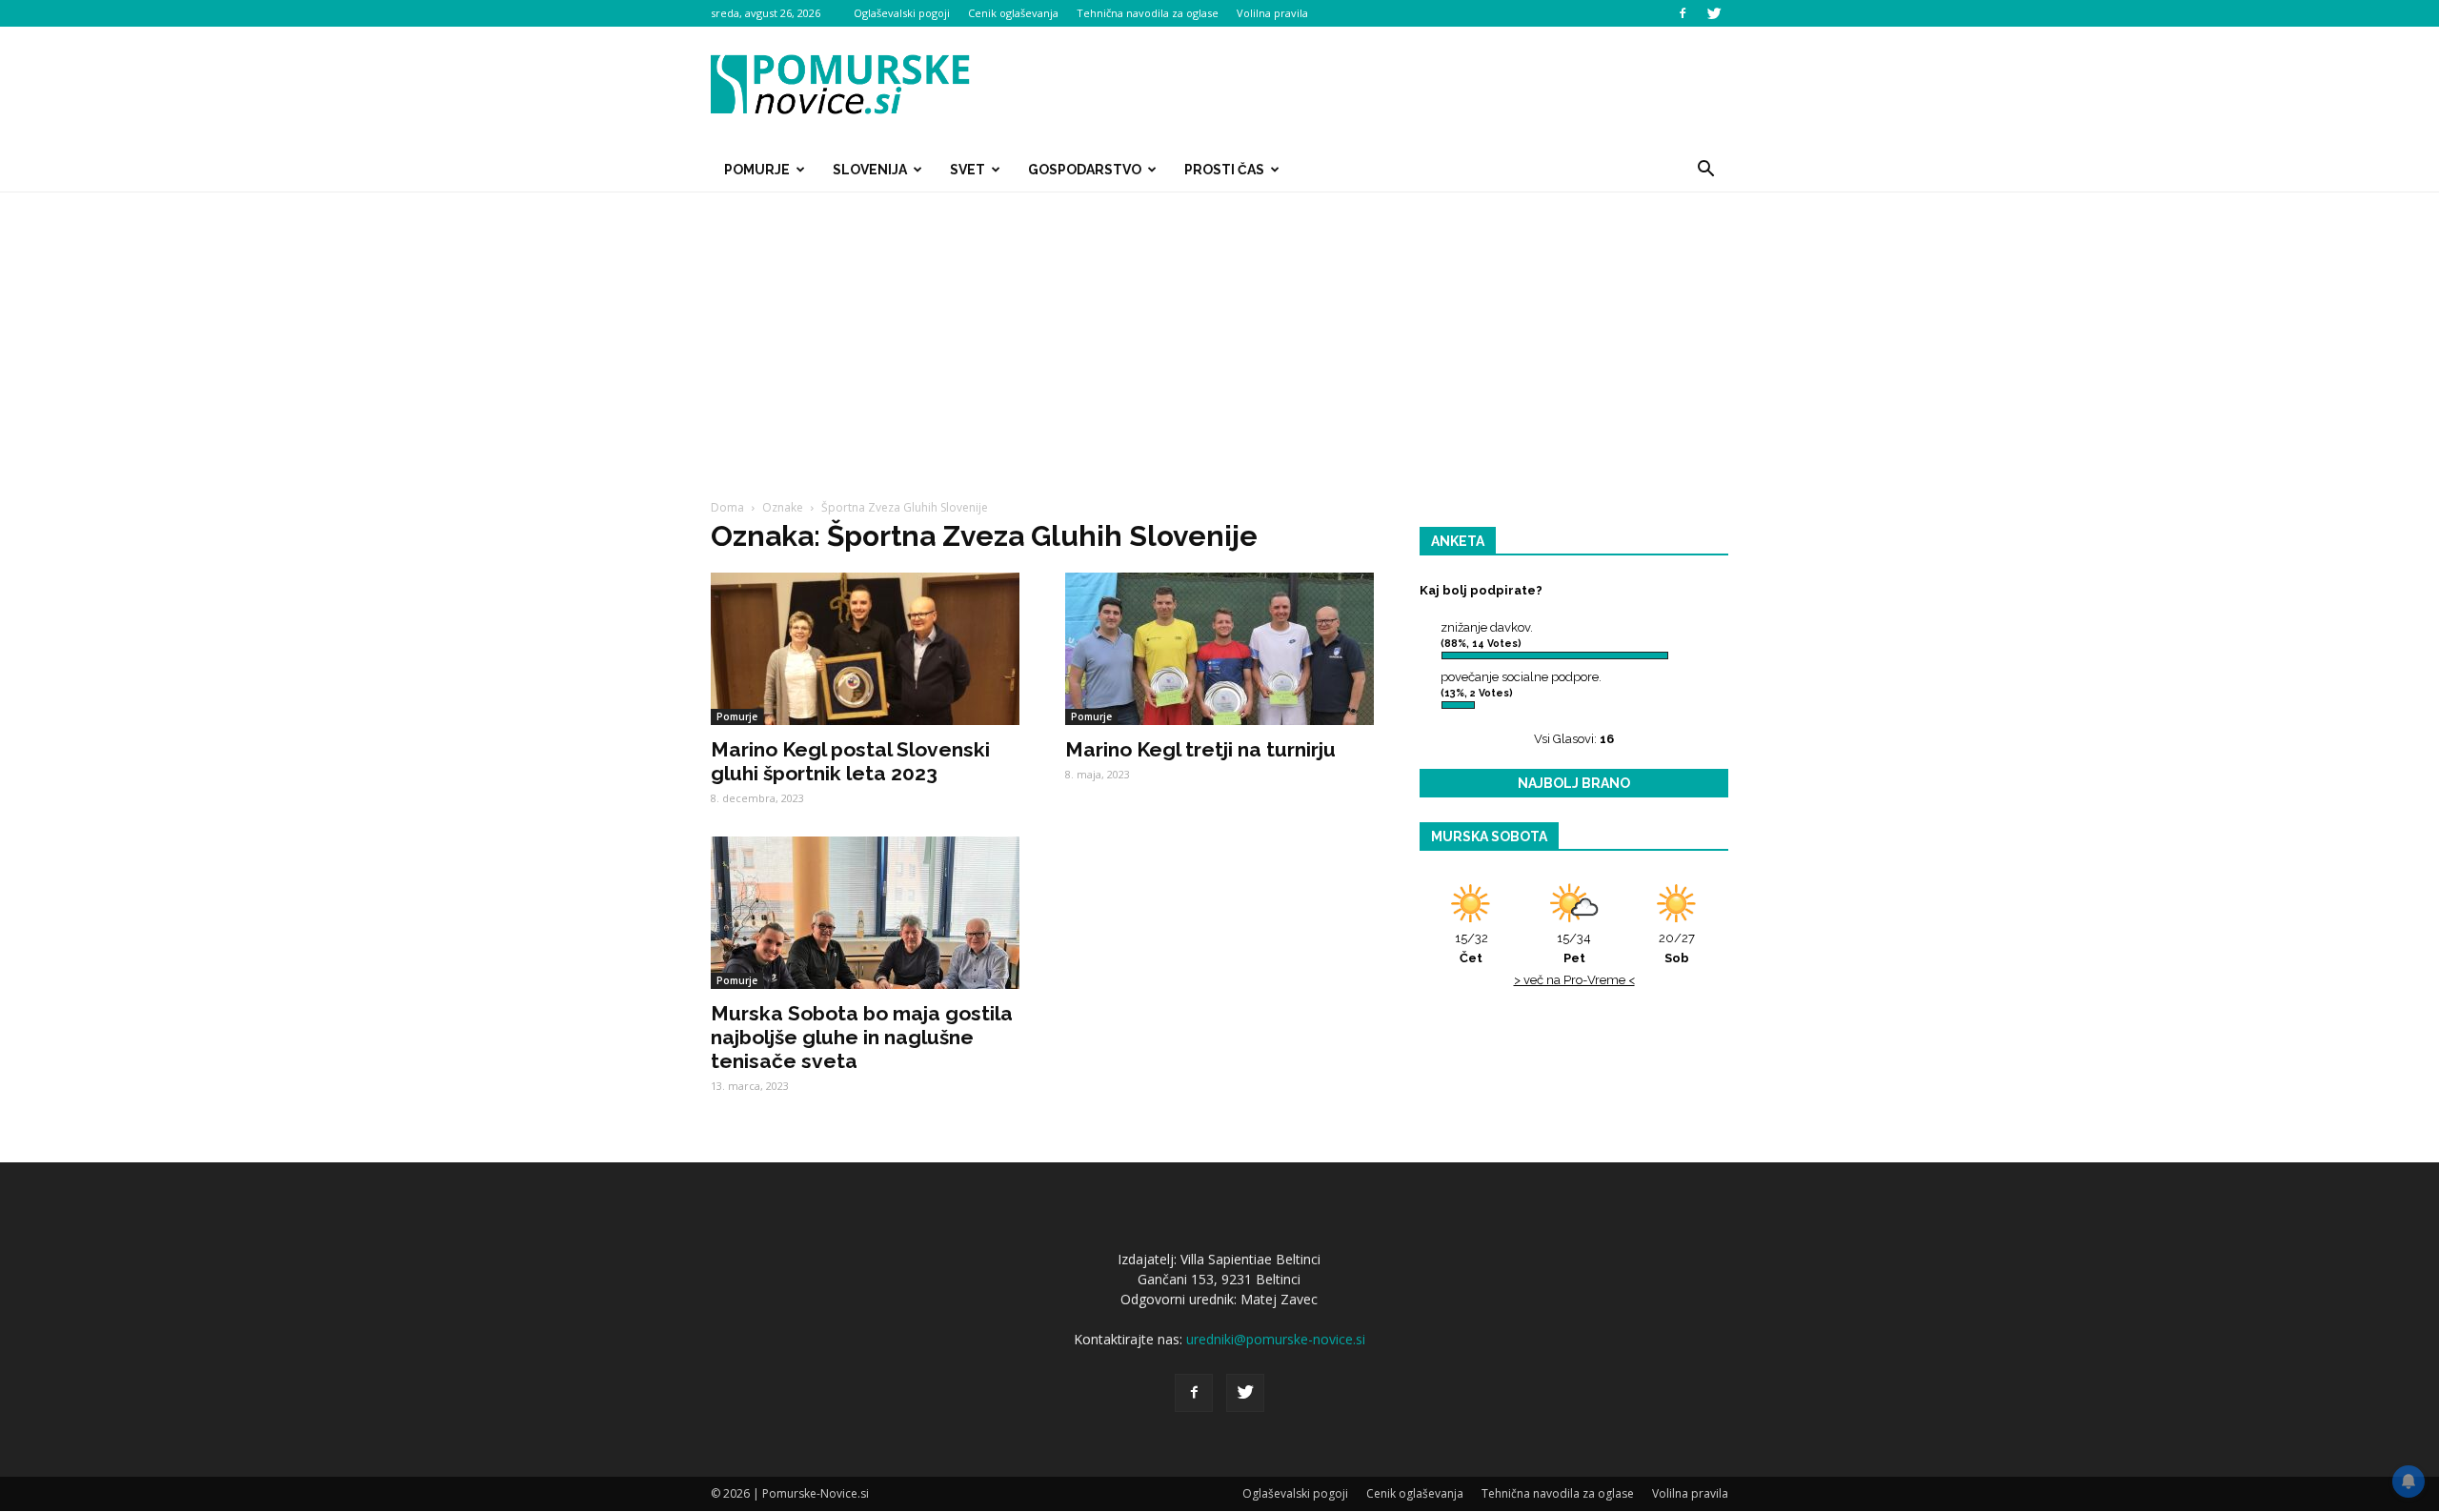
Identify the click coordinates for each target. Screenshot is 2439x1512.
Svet (968, 170)
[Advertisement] (1219, 335)
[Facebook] (1683, 13)
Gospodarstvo (1085, 170)
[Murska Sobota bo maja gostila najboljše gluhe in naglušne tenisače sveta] (865, 913)
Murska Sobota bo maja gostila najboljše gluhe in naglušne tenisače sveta (862, 1037)
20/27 (1677, 948)
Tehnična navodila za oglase (1148, 13)
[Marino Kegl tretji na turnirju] (1219, 649)
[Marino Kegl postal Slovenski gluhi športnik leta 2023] (865, 649)
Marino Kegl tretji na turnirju (1200, 749)
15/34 (1574, 948)
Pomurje (757, 170)
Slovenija (870, 170)
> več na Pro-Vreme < (1574, 980)
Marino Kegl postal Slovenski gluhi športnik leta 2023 (850, 761)
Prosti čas (1224, 170)
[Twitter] (1714, 13)
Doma (727, 507)
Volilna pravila (1272, 13)
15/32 (1471, 948)
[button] (1705, 170)
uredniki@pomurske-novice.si (1276, 1339)
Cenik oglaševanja (1013, 13)
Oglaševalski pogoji (902, 13)
